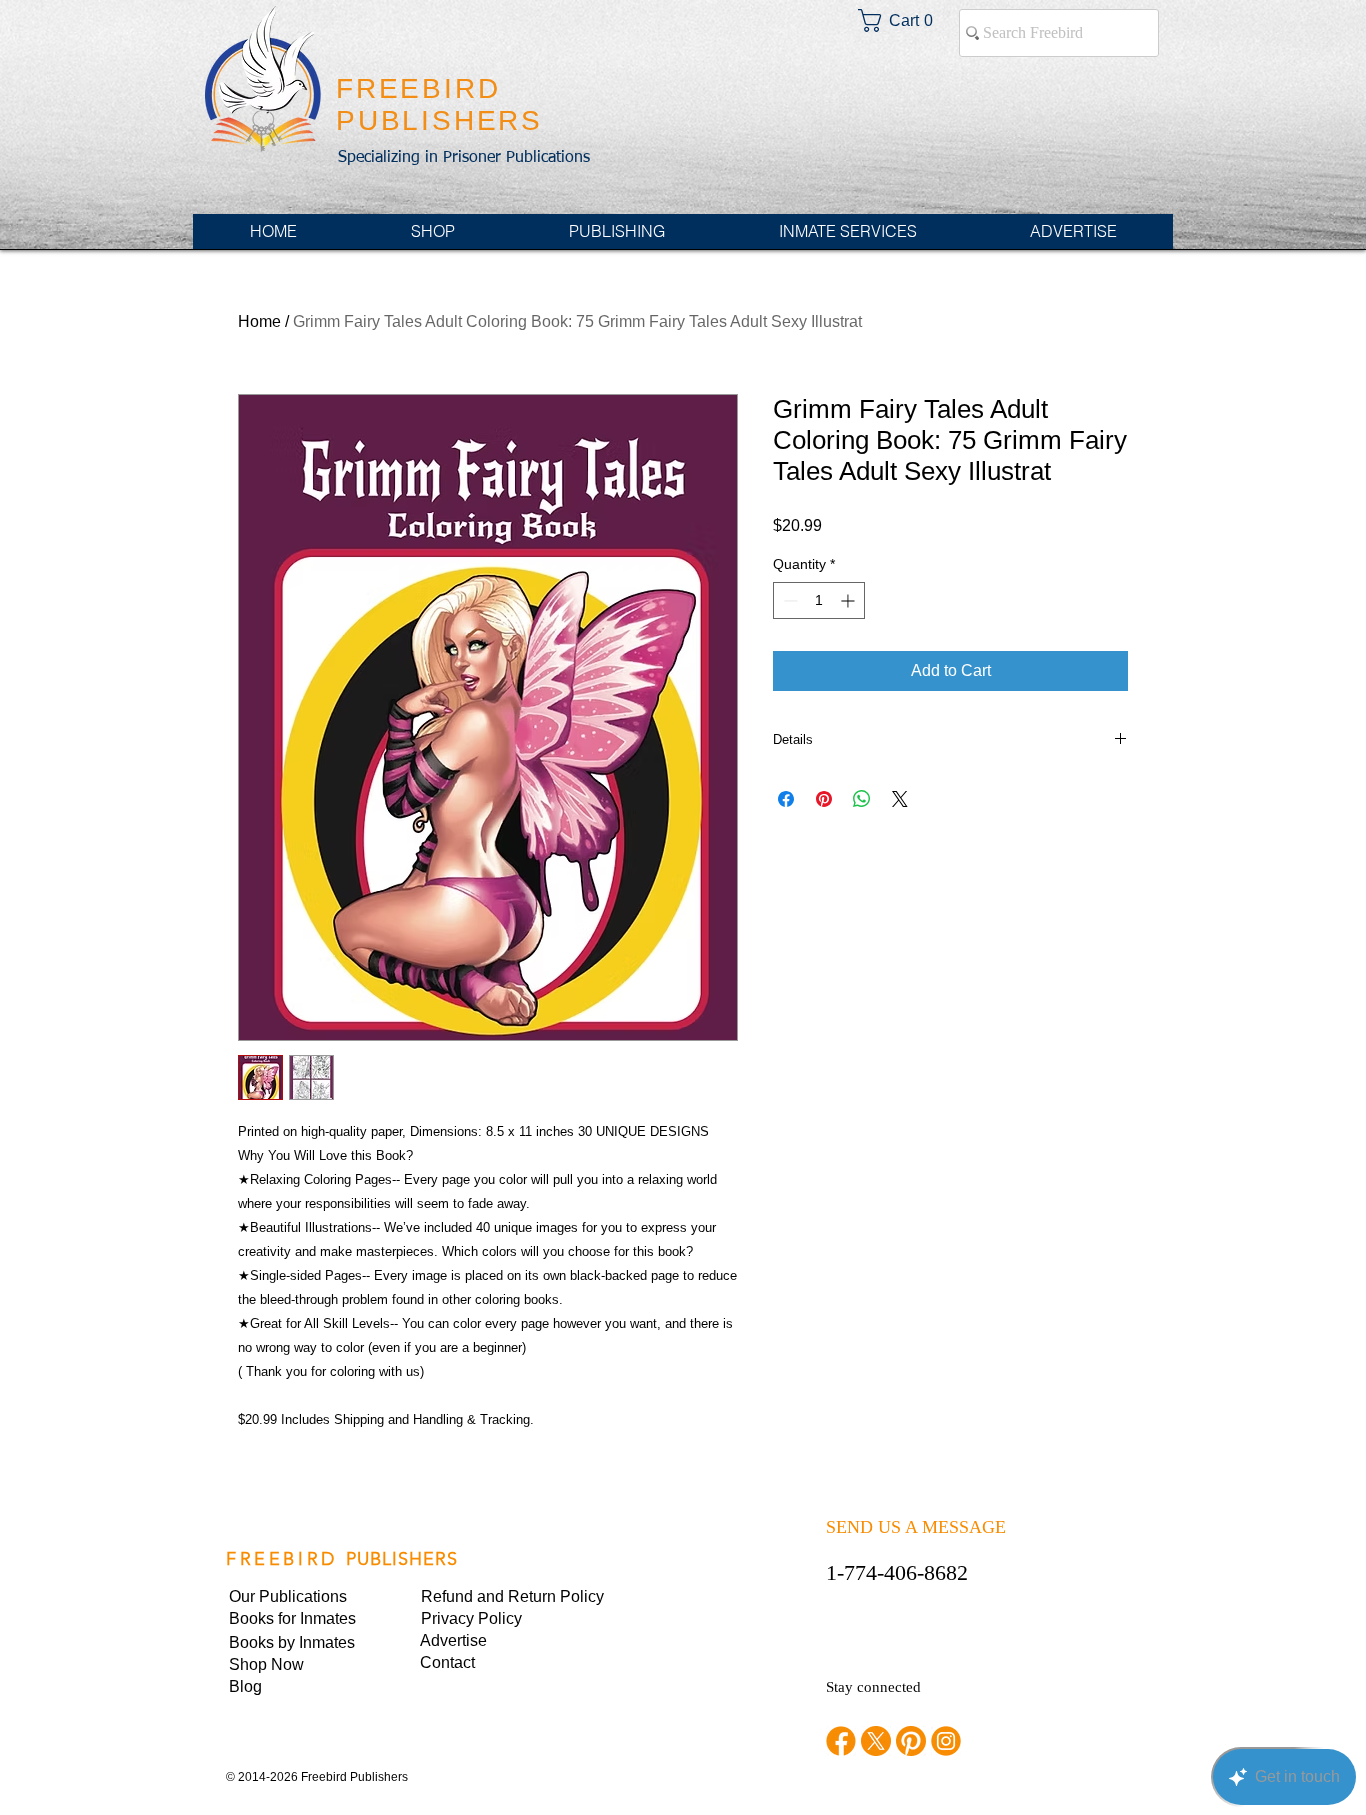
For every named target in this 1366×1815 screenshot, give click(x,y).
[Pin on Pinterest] (824, 799)
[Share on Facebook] (786, 799)
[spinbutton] (819, 600)
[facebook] (841, 1741)
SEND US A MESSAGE (916, 1527)
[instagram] (946, 1741)
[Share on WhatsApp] (862, 799)
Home (259, 321)
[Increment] (849, 600)
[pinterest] (911, 1741)
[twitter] (876, 1741)
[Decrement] (788, 600)
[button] (489, 1619)
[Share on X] (900, 799)
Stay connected (873, 1687)
